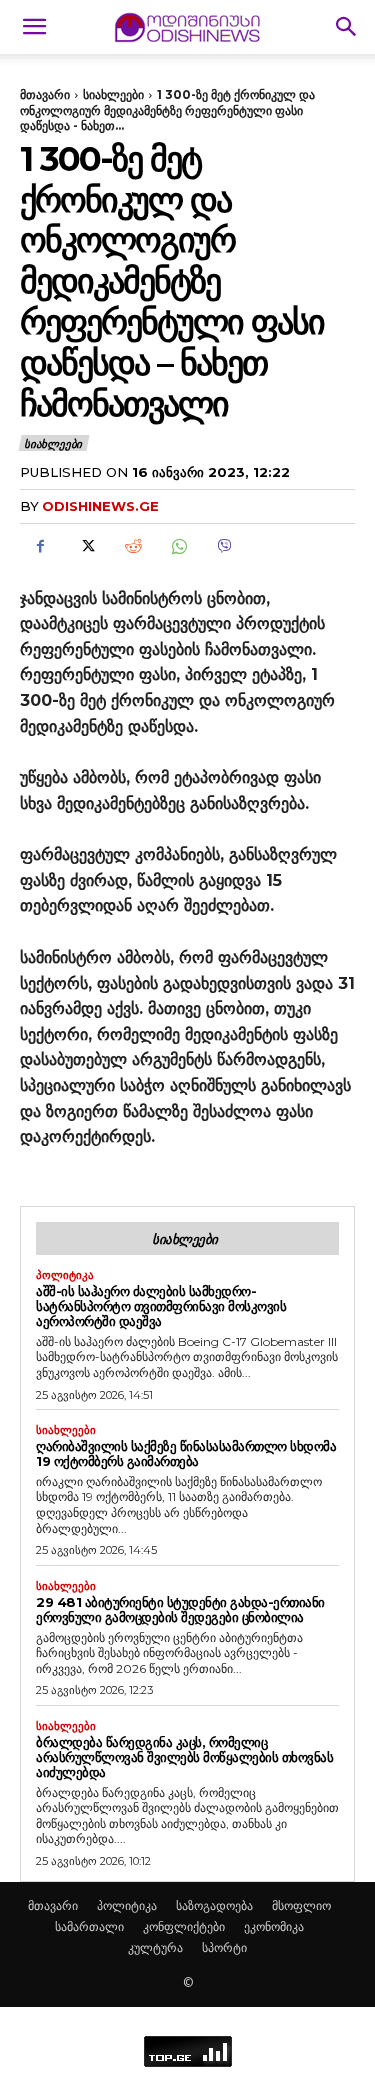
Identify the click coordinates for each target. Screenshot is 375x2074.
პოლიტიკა (65, 1275)
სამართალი (89, 1926)
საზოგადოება (214, 1905)
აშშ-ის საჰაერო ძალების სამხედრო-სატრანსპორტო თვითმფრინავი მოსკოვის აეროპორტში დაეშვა (161, 1306)
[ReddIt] (132, 547)
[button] (34, 27)
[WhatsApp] (178, 547)
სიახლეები (113, 94)
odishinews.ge (100, 506)
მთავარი (45, 94)
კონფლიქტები (184, 1926)
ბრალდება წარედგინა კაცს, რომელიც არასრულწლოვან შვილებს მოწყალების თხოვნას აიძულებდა (184, 1757)
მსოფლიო (301, 1905)
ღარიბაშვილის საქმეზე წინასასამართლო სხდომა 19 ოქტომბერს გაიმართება (186, 1453)
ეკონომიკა (274, 1926)
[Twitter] (86, 547)
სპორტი (224, 1947)
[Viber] (224, 547)
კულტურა (155, 1947)
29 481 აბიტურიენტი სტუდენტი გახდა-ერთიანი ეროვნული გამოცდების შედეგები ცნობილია (180, 1609)
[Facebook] (40, 547)
